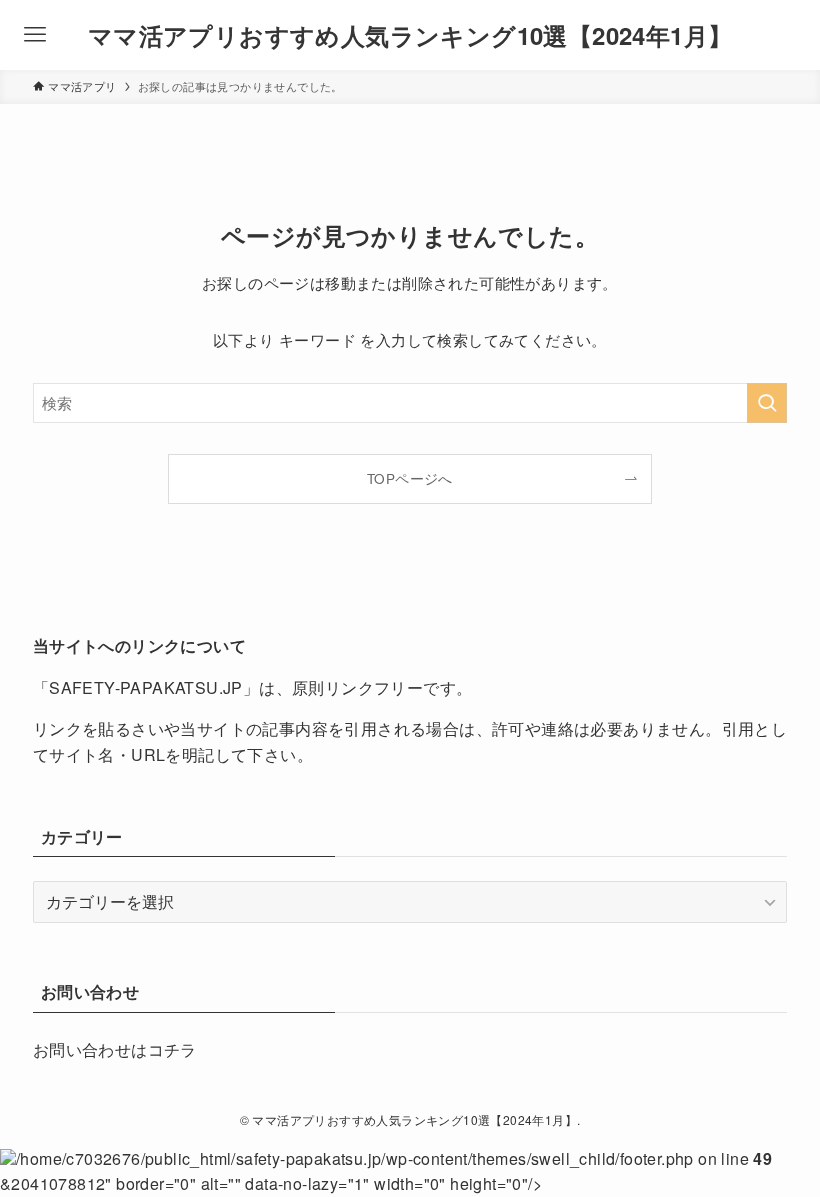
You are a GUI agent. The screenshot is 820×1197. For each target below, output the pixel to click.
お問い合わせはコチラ (115, 1049)
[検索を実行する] (767, 403)
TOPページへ (410, 478)
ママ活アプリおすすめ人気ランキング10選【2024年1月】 (410, 35)
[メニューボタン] (35, 35)
